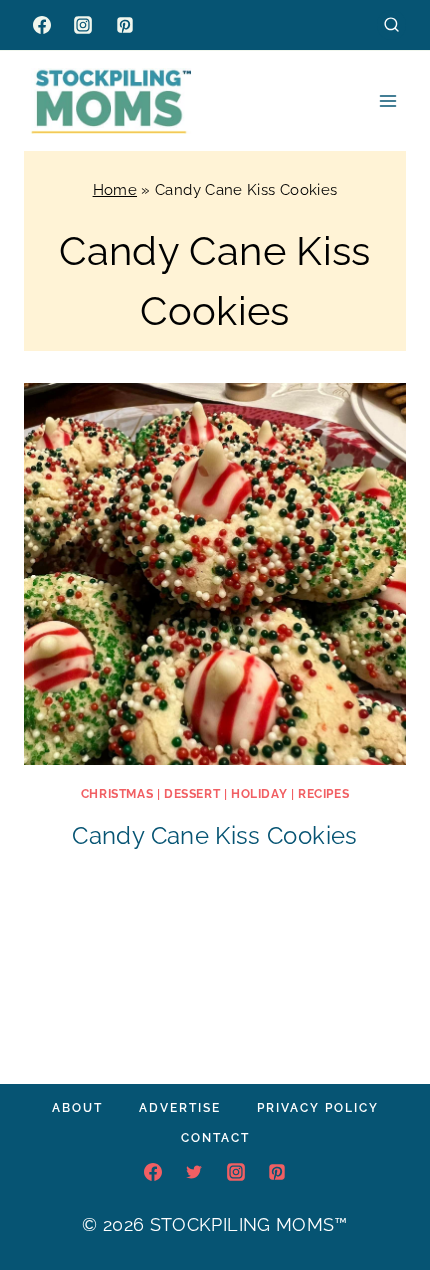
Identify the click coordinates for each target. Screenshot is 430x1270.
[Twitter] (194, 1172)
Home (115, 190)
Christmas (117, 794)
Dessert (192, 794)
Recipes (323, 794)
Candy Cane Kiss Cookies (214, 835)
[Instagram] (83, 25)
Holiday (259, 794)
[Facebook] (42, 25)
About (77, 1108)
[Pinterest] (125, 25)
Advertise (180, 1108)
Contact (215, 1138)
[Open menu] (387, 100)
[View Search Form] (391, 24)
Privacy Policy (318, 1108)
